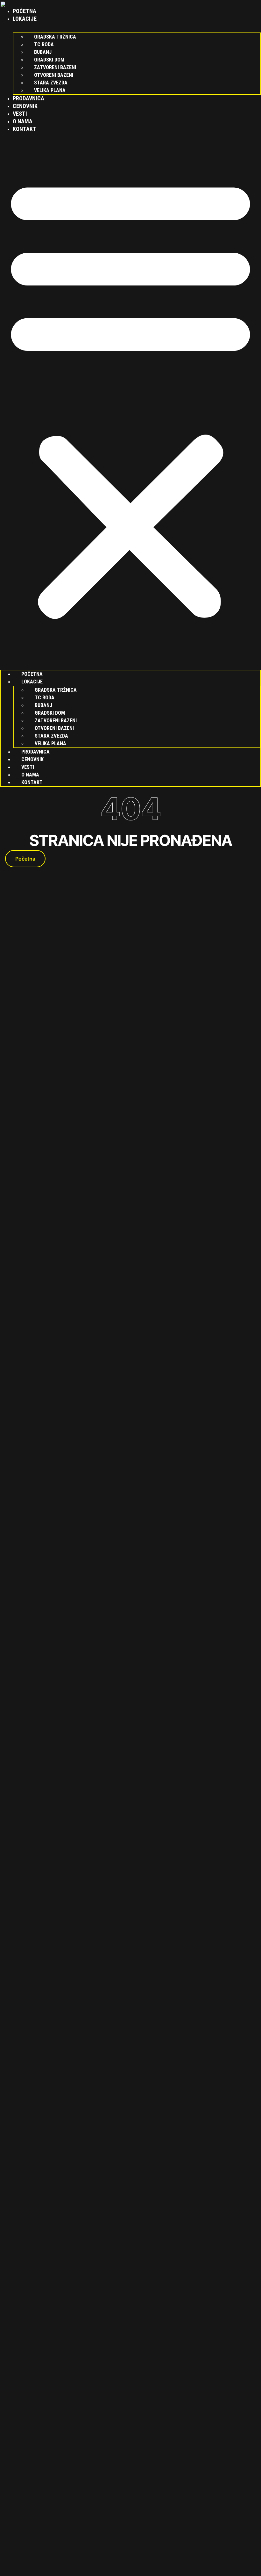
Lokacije (25, 19)
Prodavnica (28, 98)
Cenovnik (25, 106)
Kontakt (25, 129)
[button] (130, 397)
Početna (25, 11)
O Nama (23, 121)
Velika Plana (50, 90)
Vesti (20, 114)
